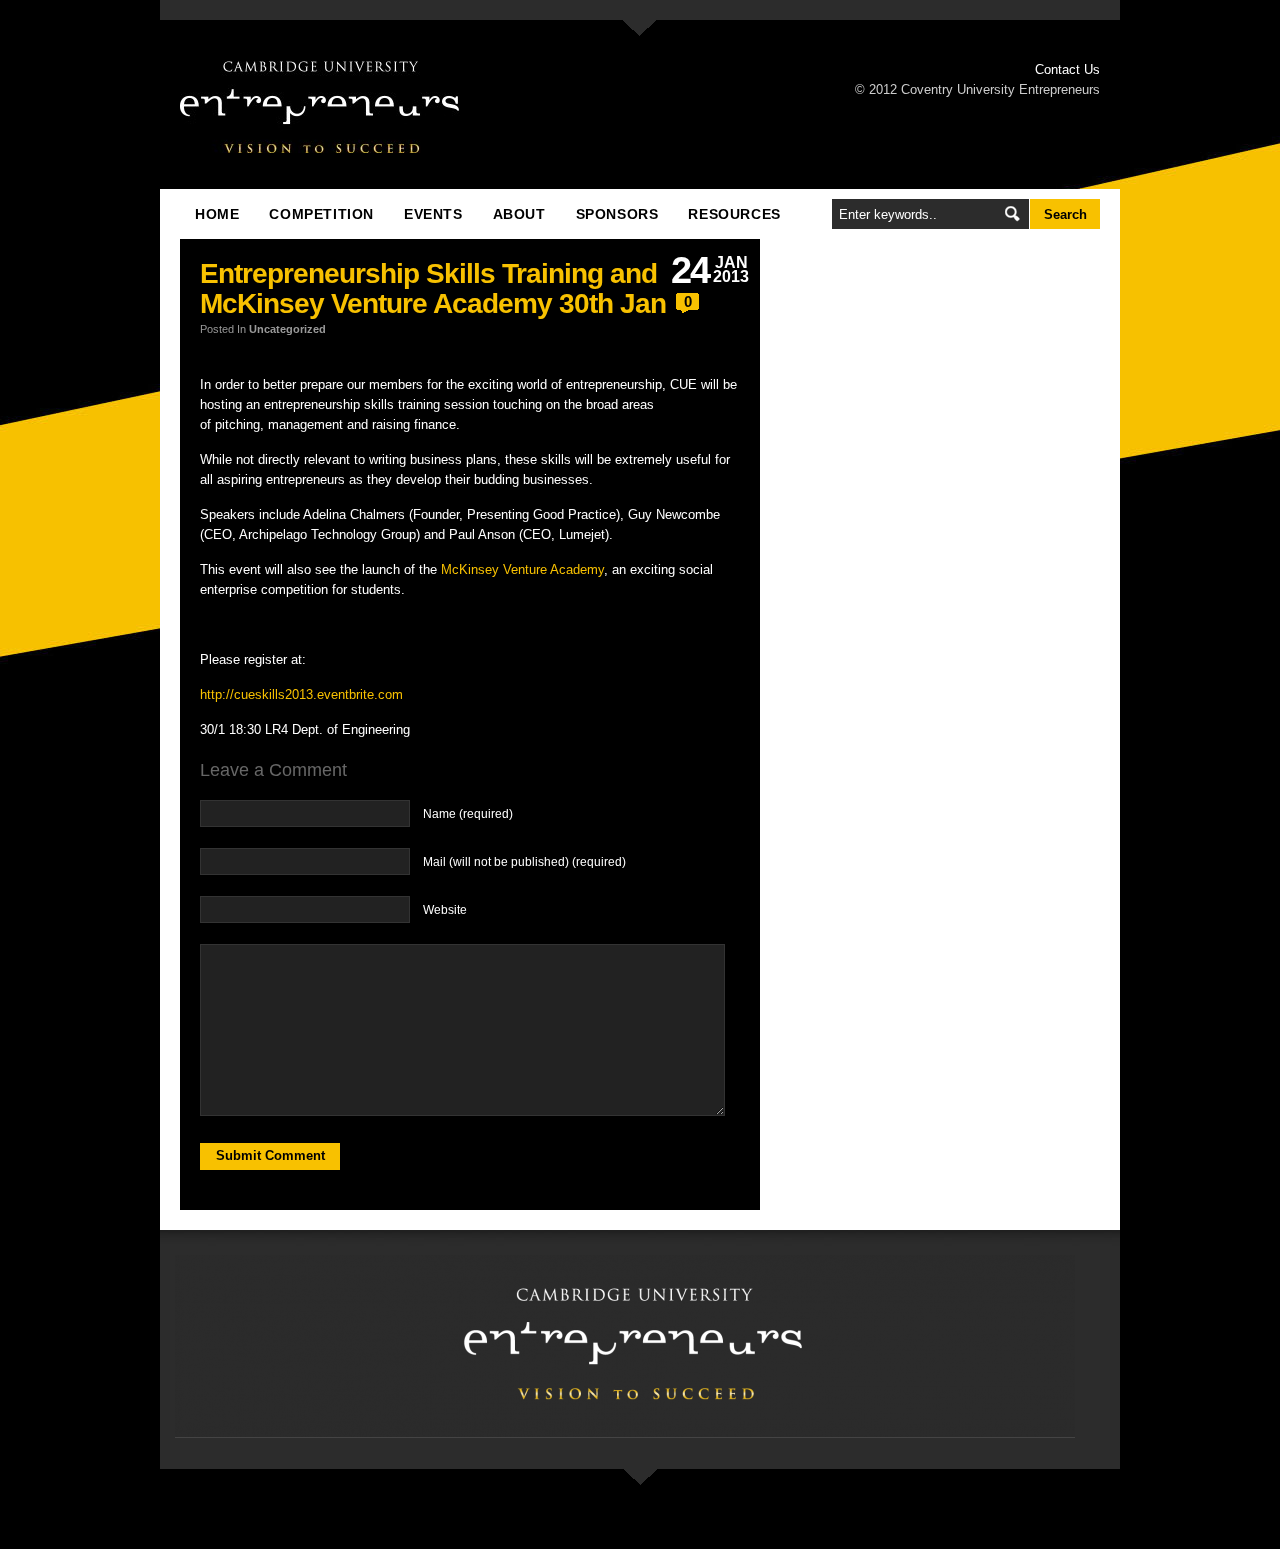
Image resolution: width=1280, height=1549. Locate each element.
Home (217, 214)
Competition (321, 214)
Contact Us (1067, 69)
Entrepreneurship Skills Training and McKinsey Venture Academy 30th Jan (433, 288)
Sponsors (617, 214)
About (519, 214)
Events (433, 214)
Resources (734, 214)
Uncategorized (287, 329)
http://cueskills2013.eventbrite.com (301, 694)
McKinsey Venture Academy (522, 569)
